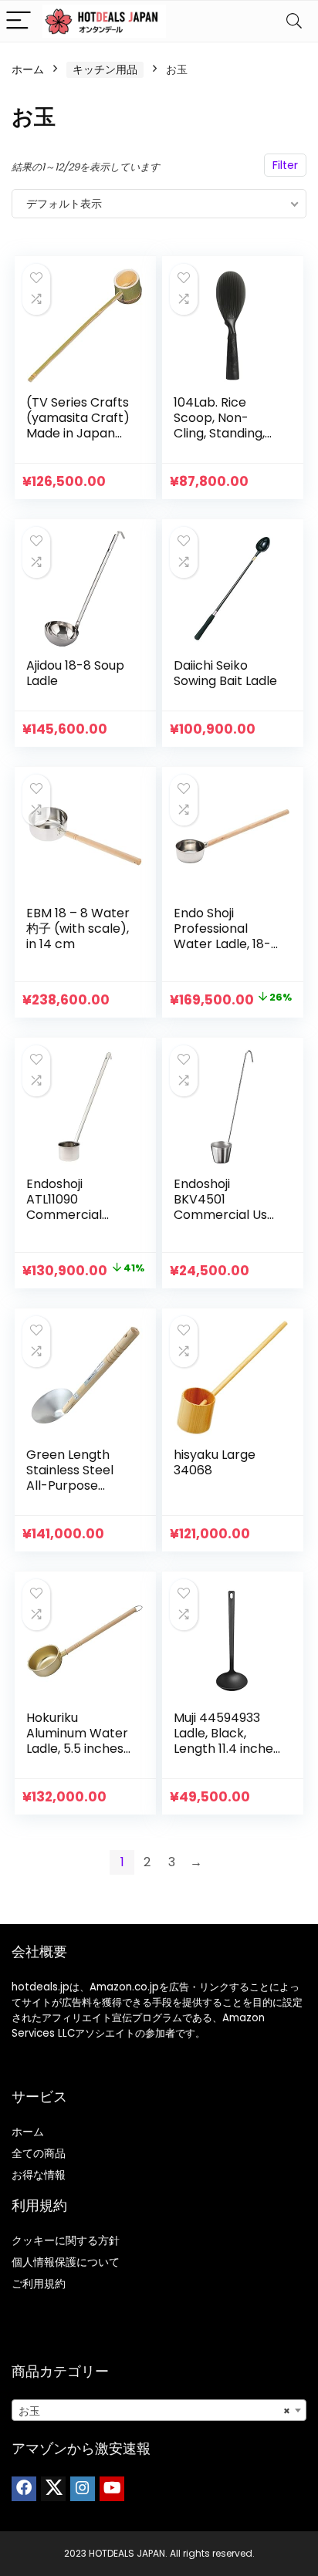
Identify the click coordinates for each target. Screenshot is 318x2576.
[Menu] (19, 21)
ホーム (28, 69)
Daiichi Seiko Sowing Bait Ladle (225, 673)
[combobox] (159, 2410)
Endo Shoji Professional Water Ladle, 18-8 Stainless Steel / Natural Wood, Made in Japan (226, 952)
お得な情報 (39, 2175)
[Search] (294, 21)
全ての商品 (39, 2153)
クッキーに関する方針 (66, 2240)
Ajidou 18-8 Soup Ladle (75, 673)
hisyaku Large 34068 (215, 1462)
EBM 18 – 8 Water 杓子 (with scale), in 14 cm (78, 928)
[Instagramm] (83, 2489)
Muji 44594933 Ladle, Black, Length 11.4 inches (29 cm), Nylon (227, 1741)
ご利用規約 (39, 2284)
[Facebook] (24, 2489)
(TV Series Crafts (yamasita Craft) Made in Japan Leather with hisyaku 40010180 (78, 433)
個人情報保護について (66, 2262)
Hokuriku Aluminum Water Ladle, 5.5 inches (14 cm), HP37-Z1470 (77, 1749)
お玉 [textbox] (154, 2411)
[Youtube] (112, 2489)
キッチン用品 (105, 69)
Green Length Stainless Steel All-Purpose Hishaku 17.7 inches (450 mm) (79, 1486)
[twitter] (53, 2489)
